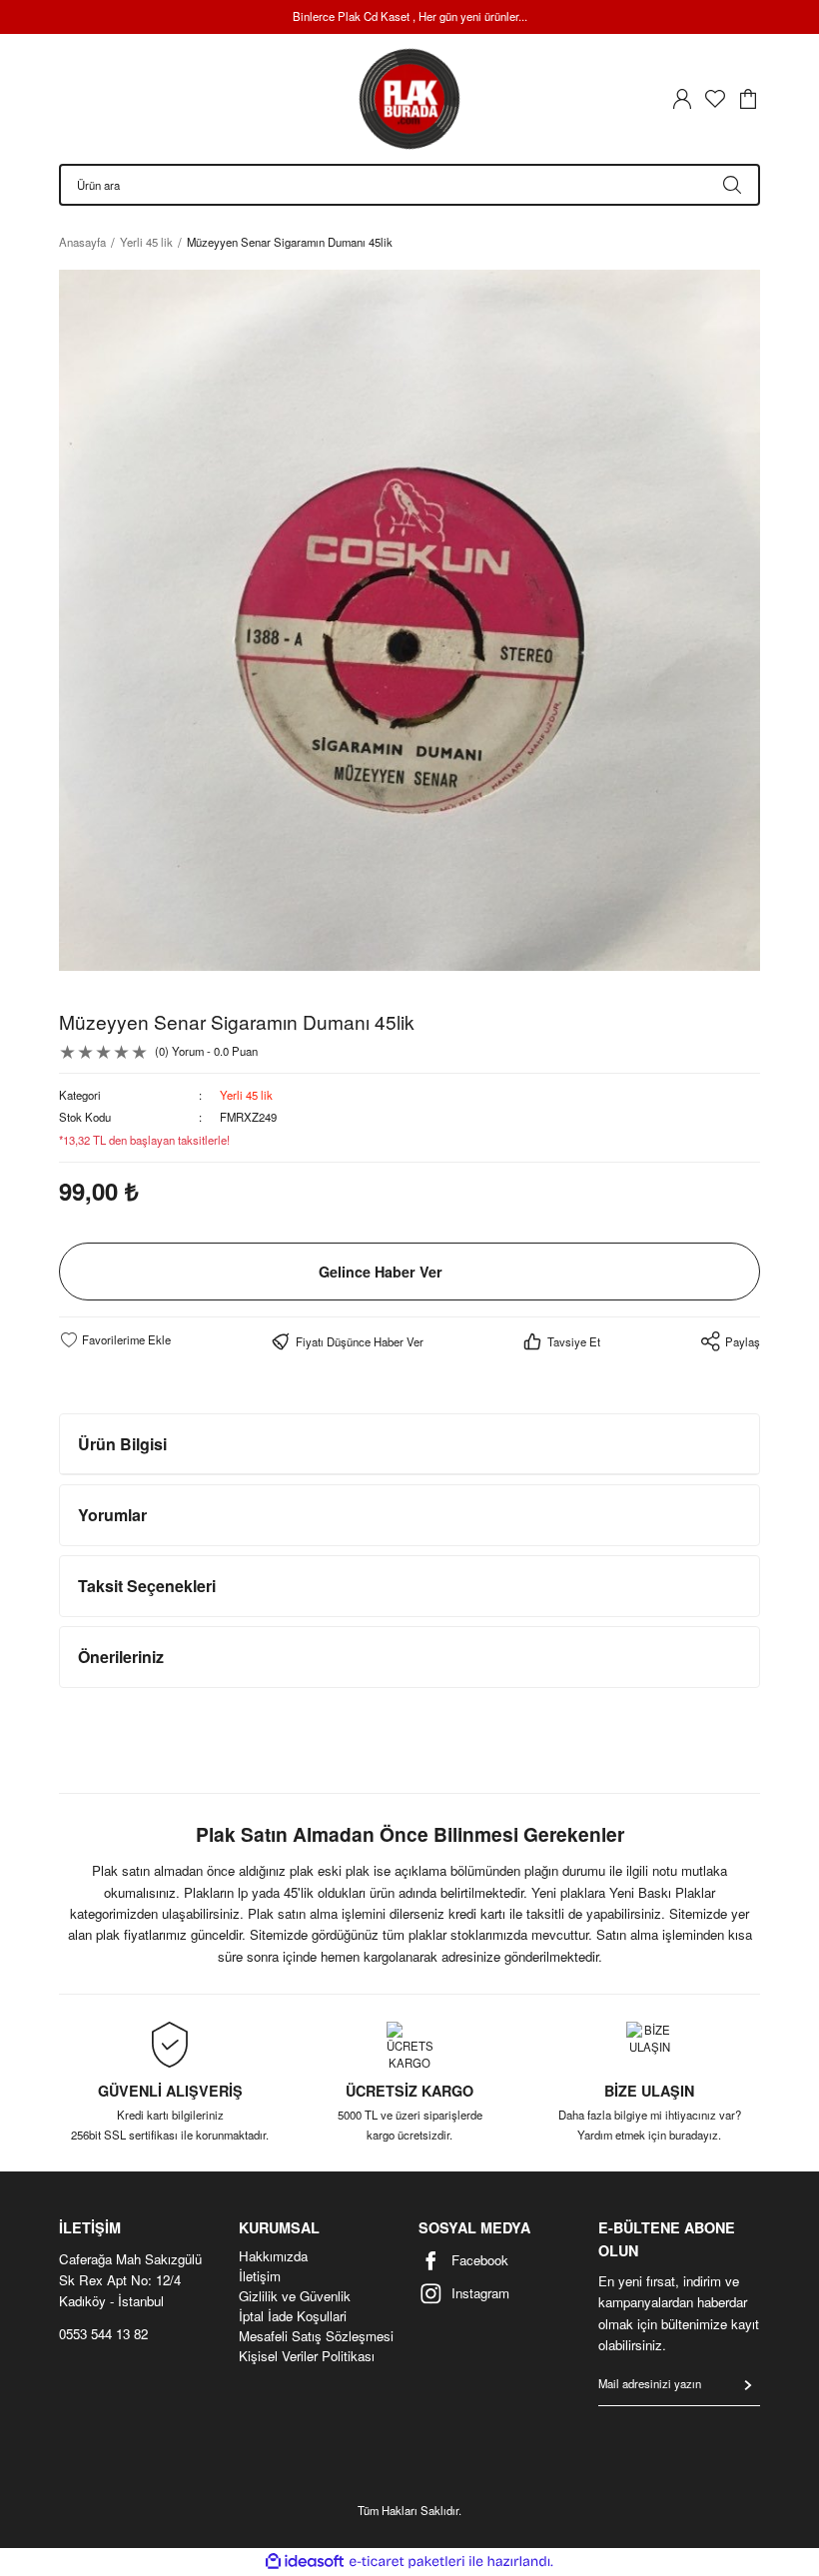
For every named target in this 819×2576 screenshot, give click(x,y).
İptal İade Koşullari (293, 2316)
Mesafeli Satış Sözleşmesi (316, 2336)
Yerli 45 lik (246, 1095)
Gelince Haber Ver (381, 1272)
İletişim (260, 2276)
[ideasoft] (305, 2562)
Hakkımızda (273, 2256)
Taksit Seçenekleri (147, 1586)
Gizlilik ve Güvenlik (295, 2296)
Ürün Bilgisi (122, 1444)
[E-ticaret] (407, 2562)
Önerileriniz (121, 1657)
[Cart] (748, 99)
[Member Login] (682, 99)
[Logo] (409, 99)
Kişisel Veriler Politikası (307, 2356)
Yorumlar (112, 1515)
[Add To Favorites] (115, 1339)
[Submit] (748, 2385)
